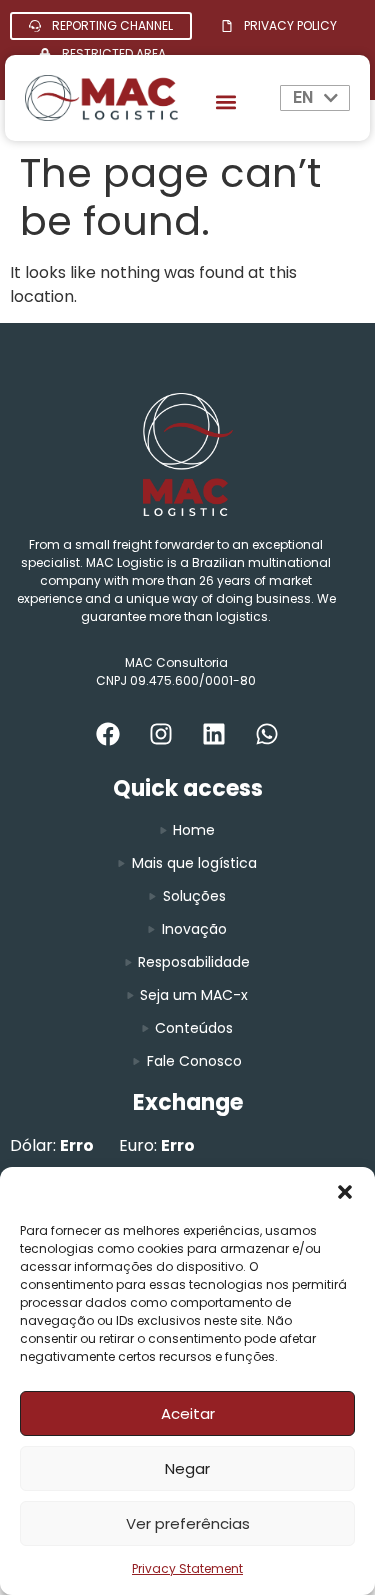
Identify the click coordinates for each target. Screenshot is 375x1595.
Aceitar (188, 1413)
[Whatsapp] (267, 734)
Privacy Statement (187, 1568)
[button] (345, 1192)
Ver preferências (188, 1523)
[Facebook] (108, 734)
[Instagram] (161, 734)
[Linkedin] (214, 734)
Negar (187, 1468)
